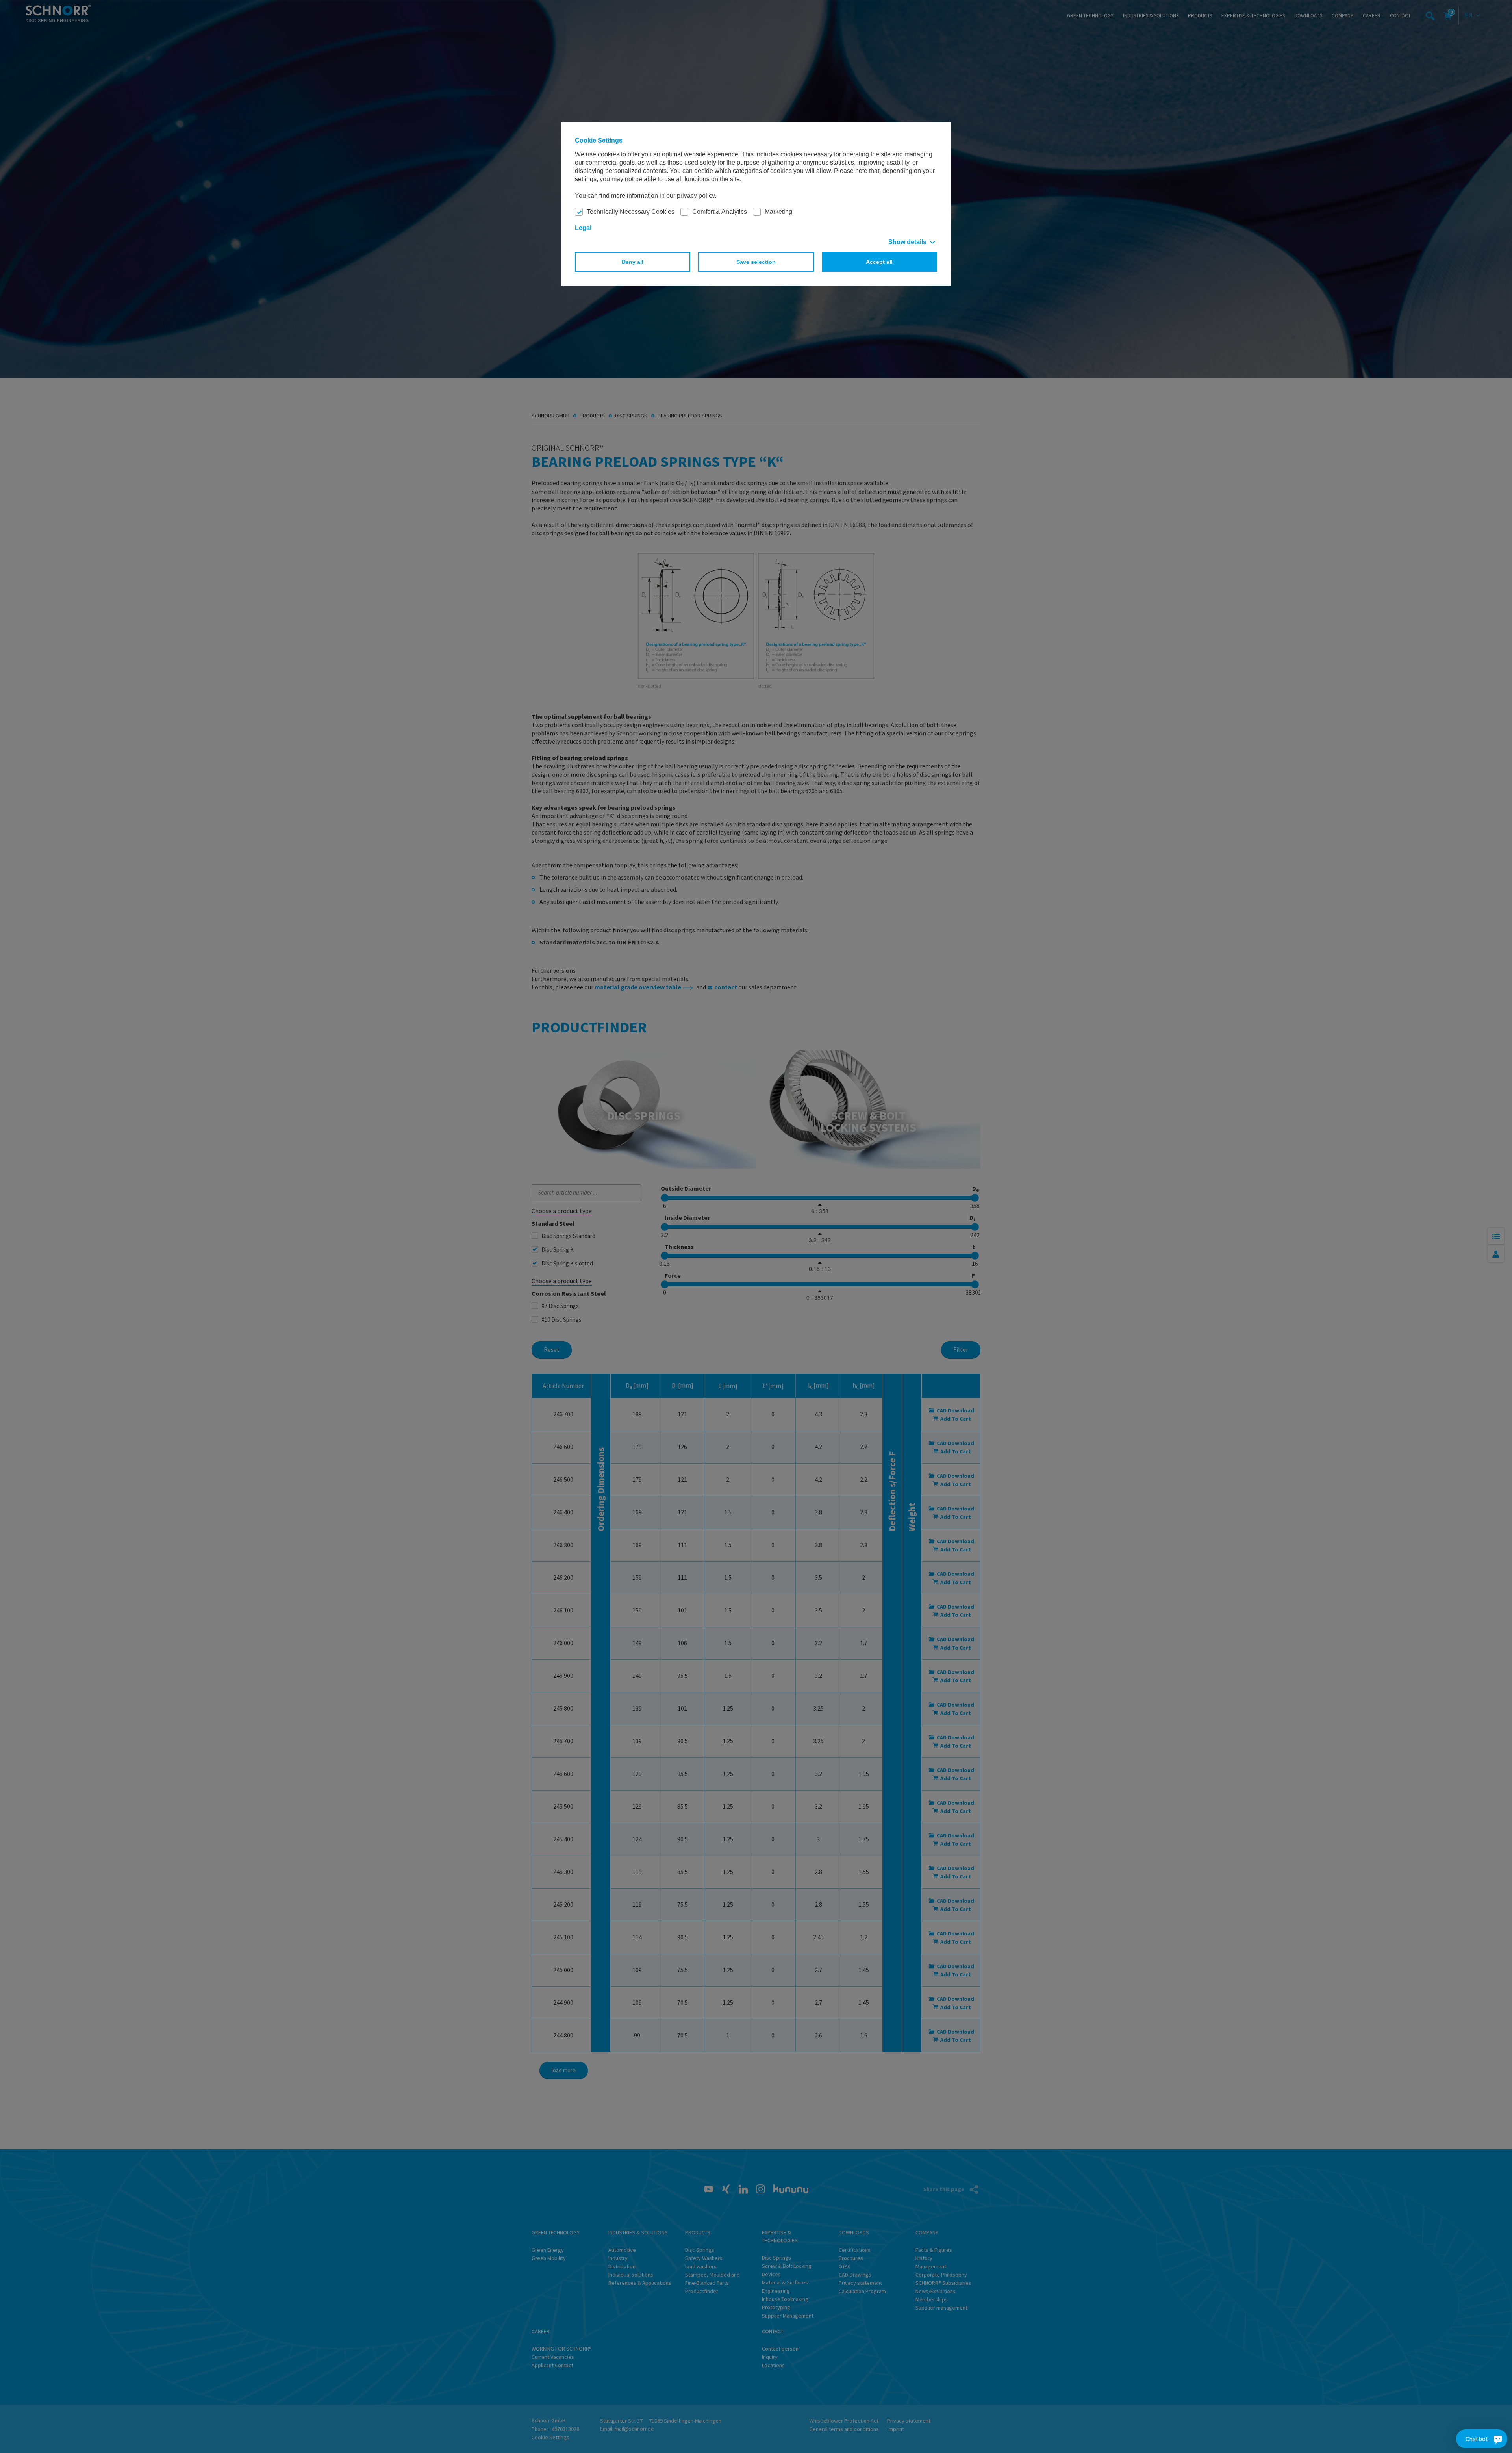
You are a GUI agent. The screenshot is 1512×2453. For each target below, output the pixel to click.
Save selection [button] (756, 262)
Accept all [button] (879, 262)
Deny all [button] (633, 262)
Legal (583, 228)
